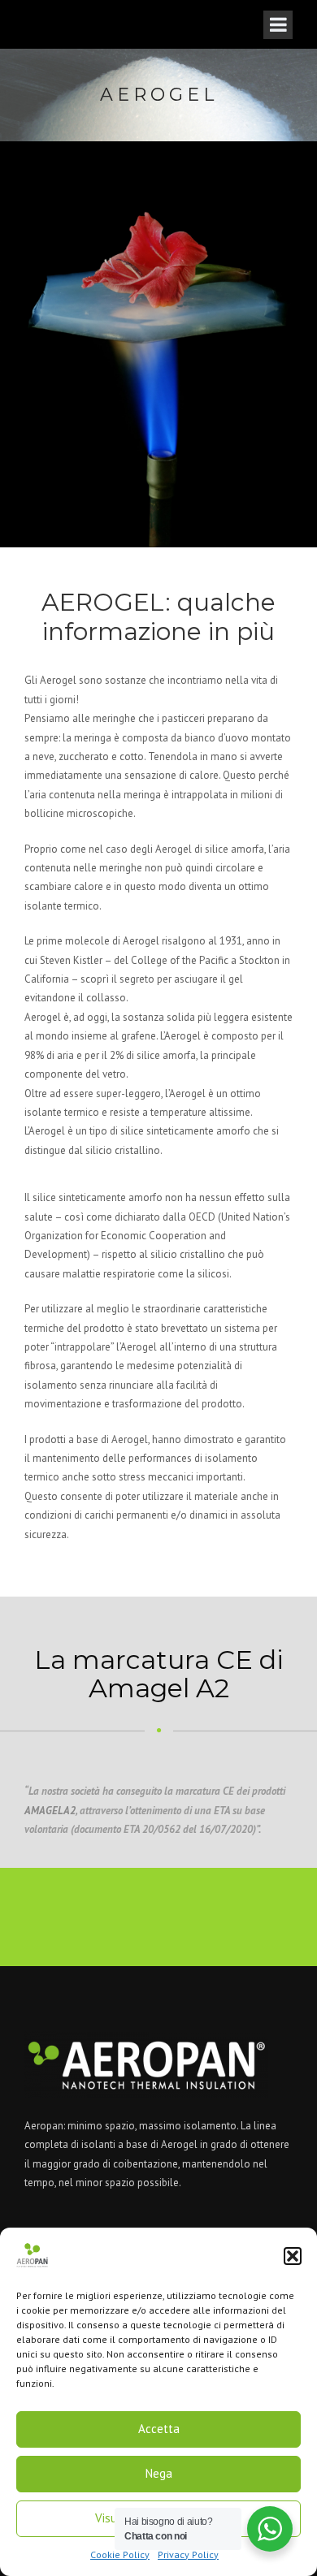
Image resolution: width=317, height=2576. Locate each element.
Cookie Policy (120, 2554)
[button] (293, 2256)
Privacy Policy (188, 2554)
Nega (159, 2473)
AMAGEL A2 (50, 1811)
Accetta (159, 2429)
